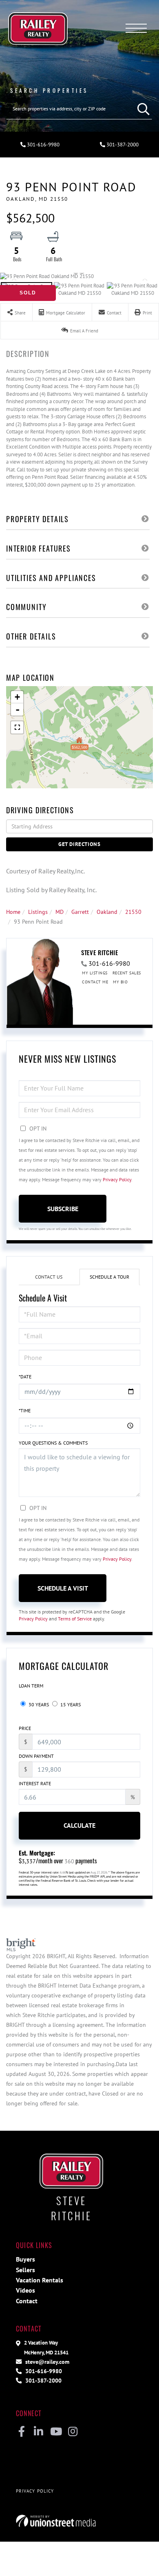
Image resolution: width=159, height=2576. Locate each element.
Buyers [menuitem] (25, 2259)
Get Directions (79, 844)
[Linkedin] (39, 2432)
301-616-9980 (43, 145)
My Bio (120, 982)
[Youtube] (56, 2432)
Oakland (107, 912)
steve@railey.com (46, 2362)
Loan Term (31, 1686)
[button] (141, 109)
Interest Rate (35, 1783)
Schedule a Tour (109, 1277)
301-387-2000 (122, 145)
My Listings (95, 973)
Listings (38, 912)
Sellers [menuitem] (25, 2270)
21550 (133, 912)
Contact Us (49, 1277)
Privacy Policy (117, 1179)
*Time (25, 1410)
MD (60, 912)
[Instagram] (73, 2432)
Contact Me (95, 982)
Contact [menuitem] (27, 2301)
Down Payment (36, 1756)
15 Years (70, 1704)
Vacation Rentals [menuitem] (40, 2280)
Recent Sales (127, 973)
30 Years (38, 1704)
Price (25, 1728)
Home (13, 912)
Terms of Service (75, 1619)
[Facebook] (21, 2432)
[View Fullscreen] (17, 727)
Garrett (80, 912)
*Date (25, 1377)
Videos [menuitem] (25, 2290)
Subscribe (63, 1209)
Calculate (79, 1825)
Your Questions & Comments (53, 1443)
